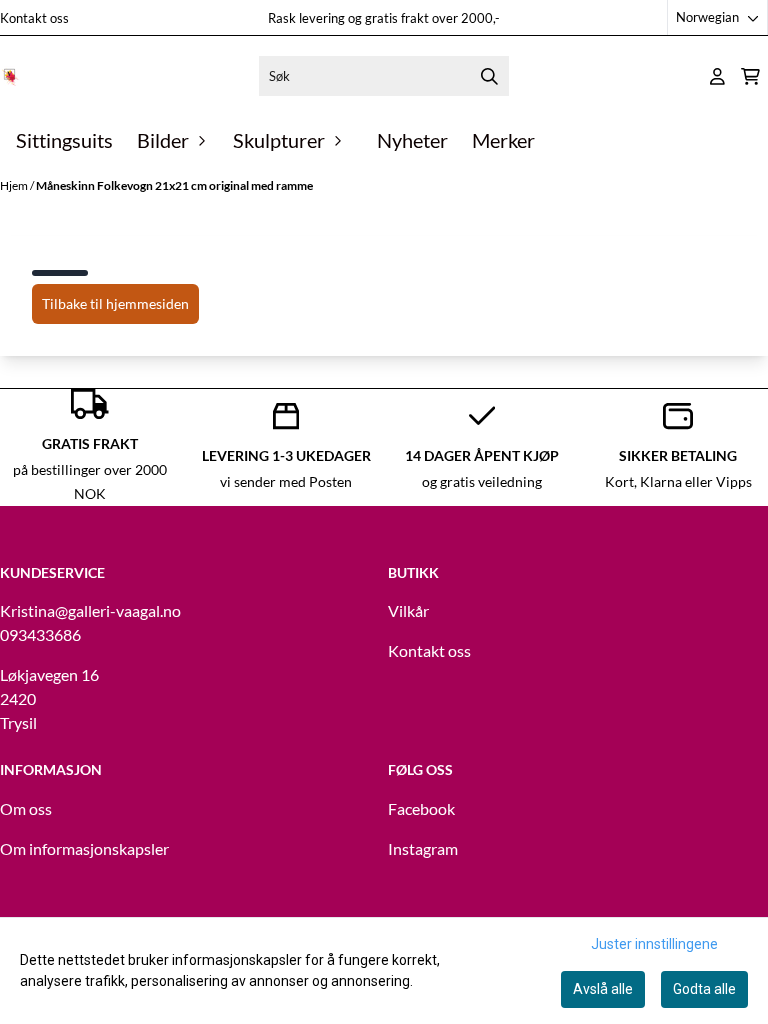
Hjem (15, 185)
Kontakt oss (34, 18)
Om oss (26, 808)
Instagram (423, 848)
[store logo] (10, 76)
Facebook (421, 808)
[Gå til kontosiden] (717, 76)
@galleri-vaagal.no (118, 610)
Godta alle (704, 989)
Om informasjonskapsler (84, 848)
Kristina (27, 610)
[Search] (489, 76)
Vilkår (408, 610)
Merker (503, 140)
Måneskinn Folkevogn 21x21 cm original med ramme (174, 185)
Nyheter (412, 140)
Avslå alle (603, 989)
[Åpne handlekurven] (750, 76)
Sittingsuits (64, 140)
